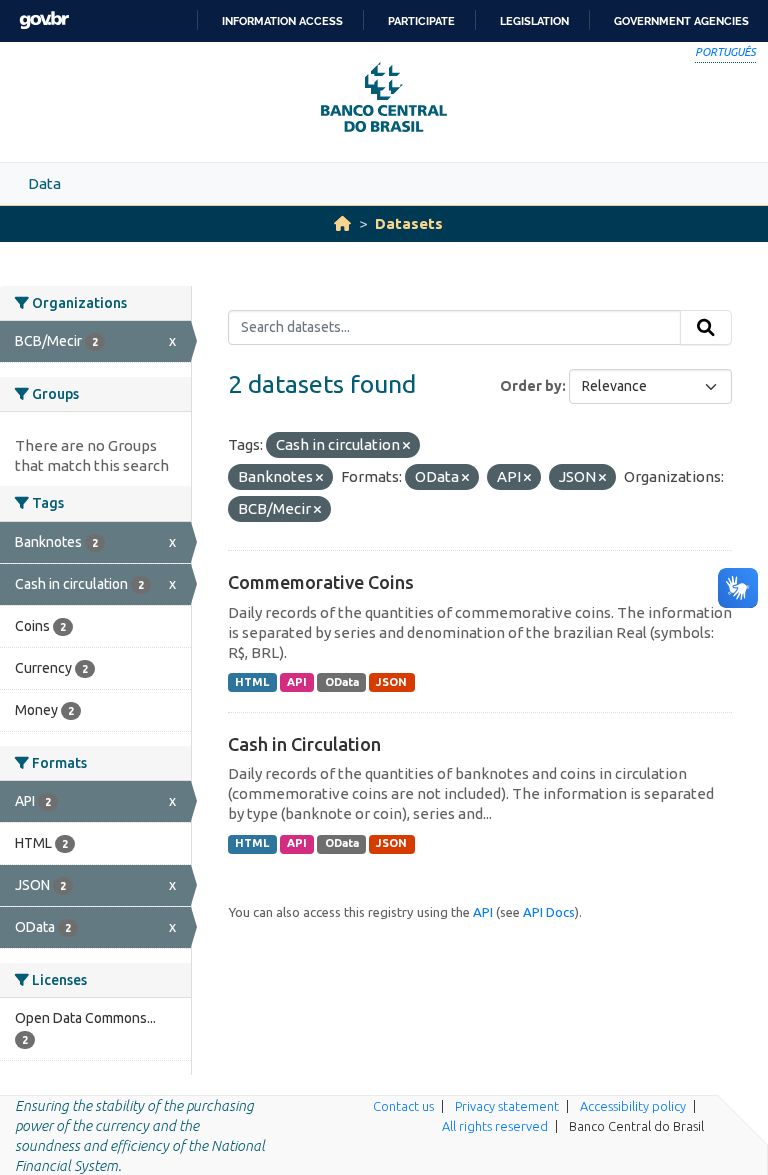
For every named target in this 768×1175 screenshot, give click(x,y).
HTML (252, 682)
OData (342, 682)
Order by (531, 386)
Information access (282, 21)
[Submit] (706, 328)
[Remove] (406, 446)
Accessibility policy (633, 1106)
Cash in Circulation (304, 744)
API (297, 682)
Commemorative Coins (321, 582)
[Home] (342, 223)
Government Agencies (681, 21)
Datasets (409, 223)
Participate (421, 21)
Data (44, 183)
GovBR (44, 20)
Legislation (534, 21)
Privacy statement (507, 1106)
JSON (391, 682)
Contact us (403, 1106)
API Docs (549, 912)
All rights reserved (495, 1126)
